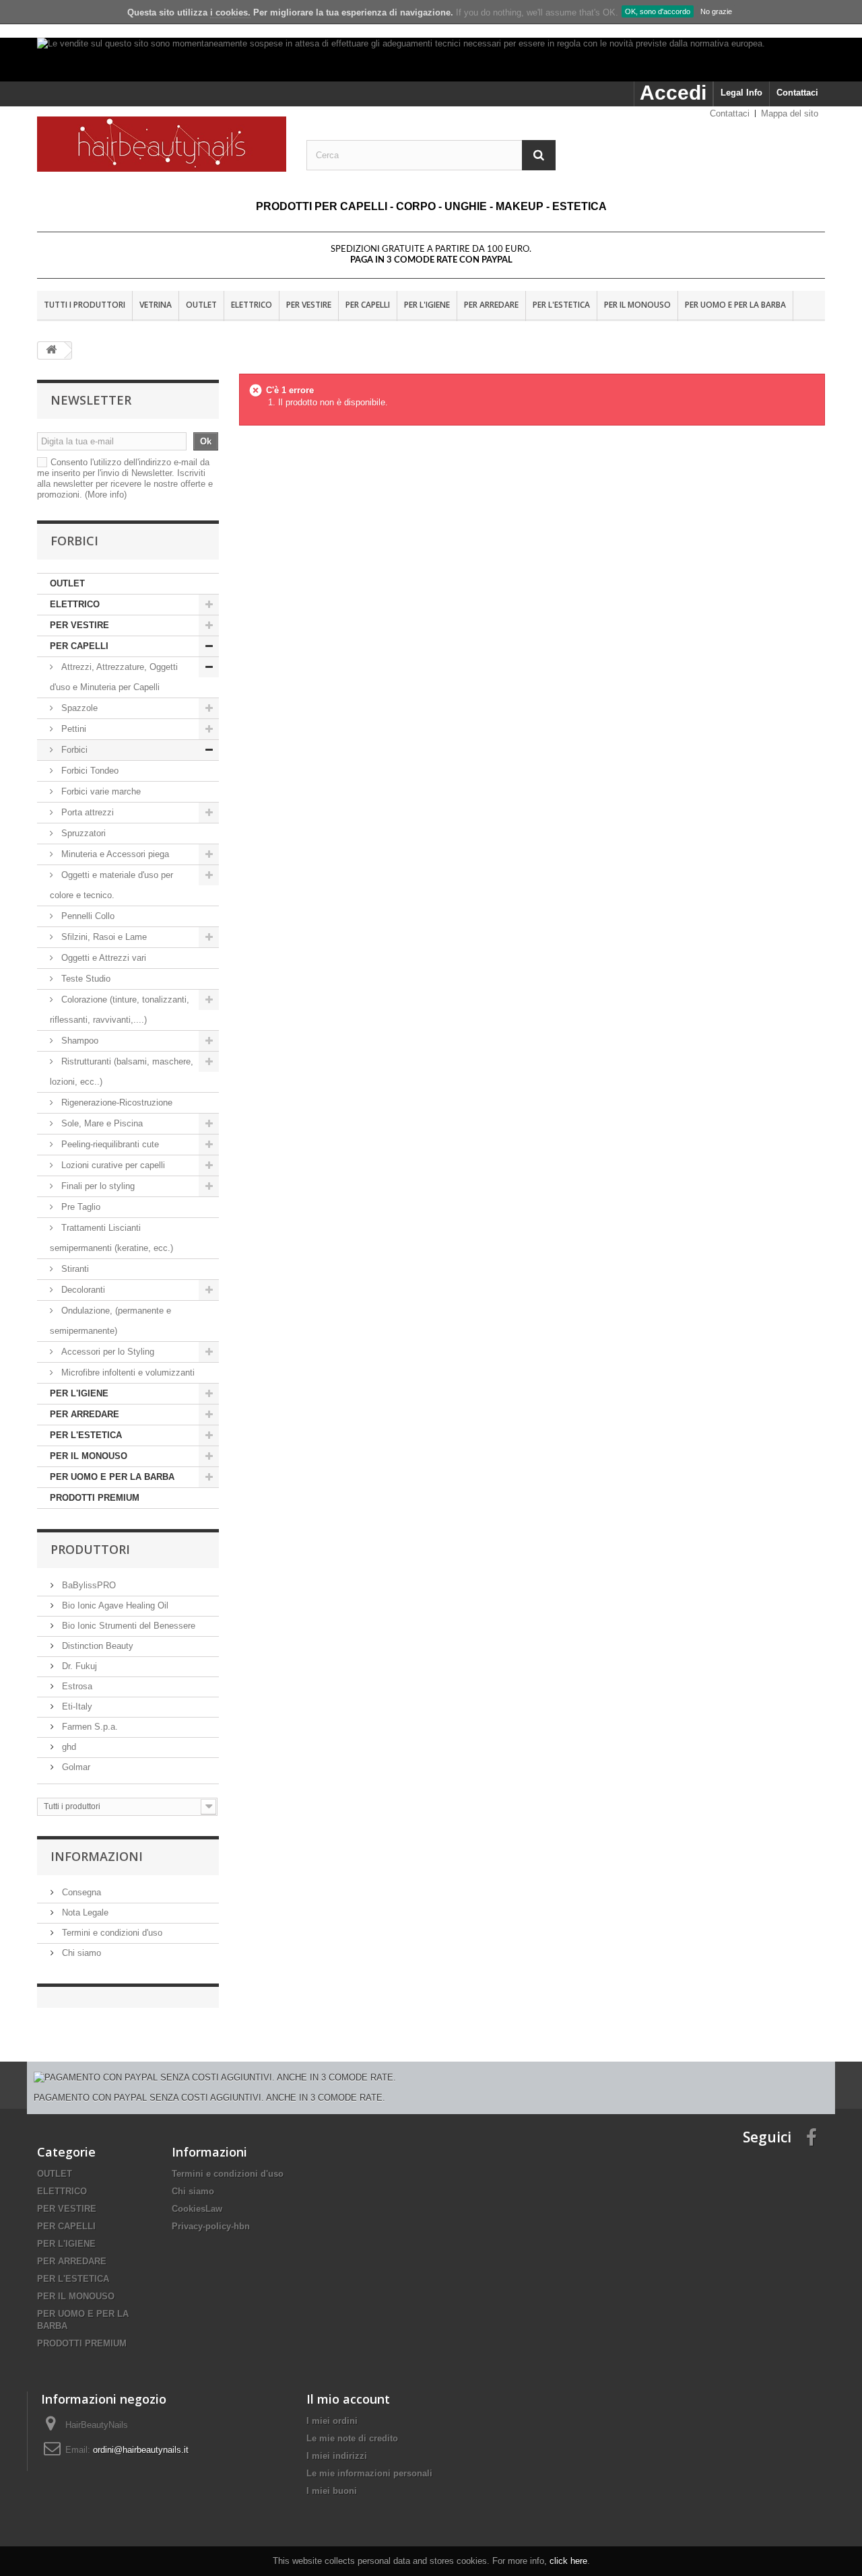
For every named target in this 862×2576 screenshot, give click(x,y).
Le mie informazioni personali (369, 2473)
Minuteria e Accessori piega (114, 854)
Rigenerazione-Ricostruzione (115, 1103)
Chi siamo (80, 1953)
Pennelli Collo (87, 916)
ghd (68, 1747)
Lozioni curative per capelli (113, 1165)
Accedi (673, 93)
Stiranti (74, 1269)
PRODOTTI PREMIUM (95, 1498)
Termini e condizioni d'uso (111, 1933)
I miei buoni (332, 2491)
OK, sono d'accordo (658, 11)
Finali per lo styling (98, 1186)
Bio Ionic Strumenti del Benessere (127, 1626)
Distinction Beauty (96, 1646)
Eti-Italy (76, 1706)
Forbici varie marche (100, 791)
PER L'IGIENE (427, 305)
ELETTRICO (252, 305)
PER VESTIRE (309, 305)
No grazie (716, 11)
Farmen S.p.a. (89, 1727)
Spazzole (78, 708)
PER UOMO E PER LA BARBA (735, 305)
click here (568, 2561)
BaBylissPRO (88, 1585)
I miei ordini (332, 2421)
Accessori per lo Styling (108, 1352)
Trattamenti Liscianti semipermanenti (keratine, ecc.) (111, 1238)
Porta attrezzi (86, 812)
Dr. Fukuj (78, 1666)
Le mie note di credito (352, 2438)
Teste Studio (85, 979)
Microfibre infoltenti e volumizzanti (127, 1372)
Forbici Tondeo (89, 771)
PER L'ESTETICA (561, 305)
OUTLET (201, 305)
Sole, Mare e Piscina (101, 1123)
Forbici (73, 750)
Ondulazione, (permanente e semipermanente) (110, 1321)
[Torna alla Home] (51, 350)
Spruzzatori (82, 833)
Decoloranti (83, 1290)
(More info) (106, 495)
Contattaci (797, 93)
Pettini (72, 729)
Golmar (75, 1767)
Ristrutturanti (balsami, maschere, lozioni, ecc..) (122, 1072)
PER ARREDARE (491, 305)
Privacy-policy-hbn (211, 2226)
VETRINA (156, 305)
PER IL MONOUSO (637, 305)
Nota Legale (84, 1912)
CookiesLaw (197, 2209)
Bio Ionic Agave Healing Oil (114, 1605)
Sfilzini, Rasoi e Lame (103, 937)
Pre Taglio (79, 1207)
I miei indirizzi (337, 2456)
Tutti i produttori (85, 305)
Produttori (90, 1549)
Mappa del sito (790, 113)
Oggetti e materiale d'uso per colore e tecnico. (111, 885)
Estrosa (76, 1686)
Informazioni (97, 1856)
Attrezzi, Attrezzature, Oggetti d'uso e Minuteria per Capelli (114, 677)
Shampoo (80, 1041)
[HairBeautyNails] (162, 144)
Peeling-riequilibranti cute (109, 1144)
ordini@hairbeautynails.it (141, 2450)
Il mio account (348, 2399)
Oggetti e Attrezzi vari (102, 958)
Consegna (80, 1892)
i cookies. (230, 12)
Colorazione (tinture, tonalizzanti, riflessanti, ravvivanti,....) (120, 1010)
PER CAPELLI (368, 305)
